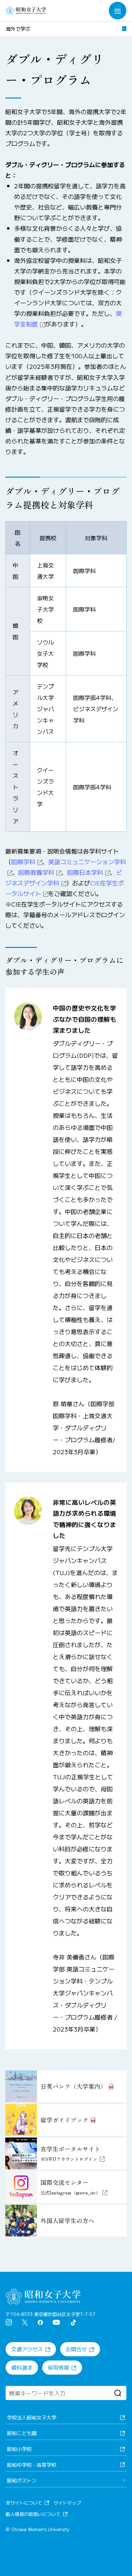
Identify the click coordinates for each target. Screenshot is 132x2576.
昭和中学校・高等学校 (32, 2465)
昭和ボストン (22, 2480)
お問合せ (76, 2349)
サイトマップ (67, 2503)
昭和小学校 (19, 2449)
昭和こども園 (22, 2433)
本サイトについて (24, 2503)
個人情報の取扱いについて (33, 2514)
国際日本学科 (85, 872)
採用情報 (58, 2367)
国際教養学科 (36, 872)
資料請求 (22, 2367)
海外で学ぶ (18, 29)
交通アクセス (27, 2349)
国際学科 (23, 862)
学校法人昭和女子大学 (32, 2417)
